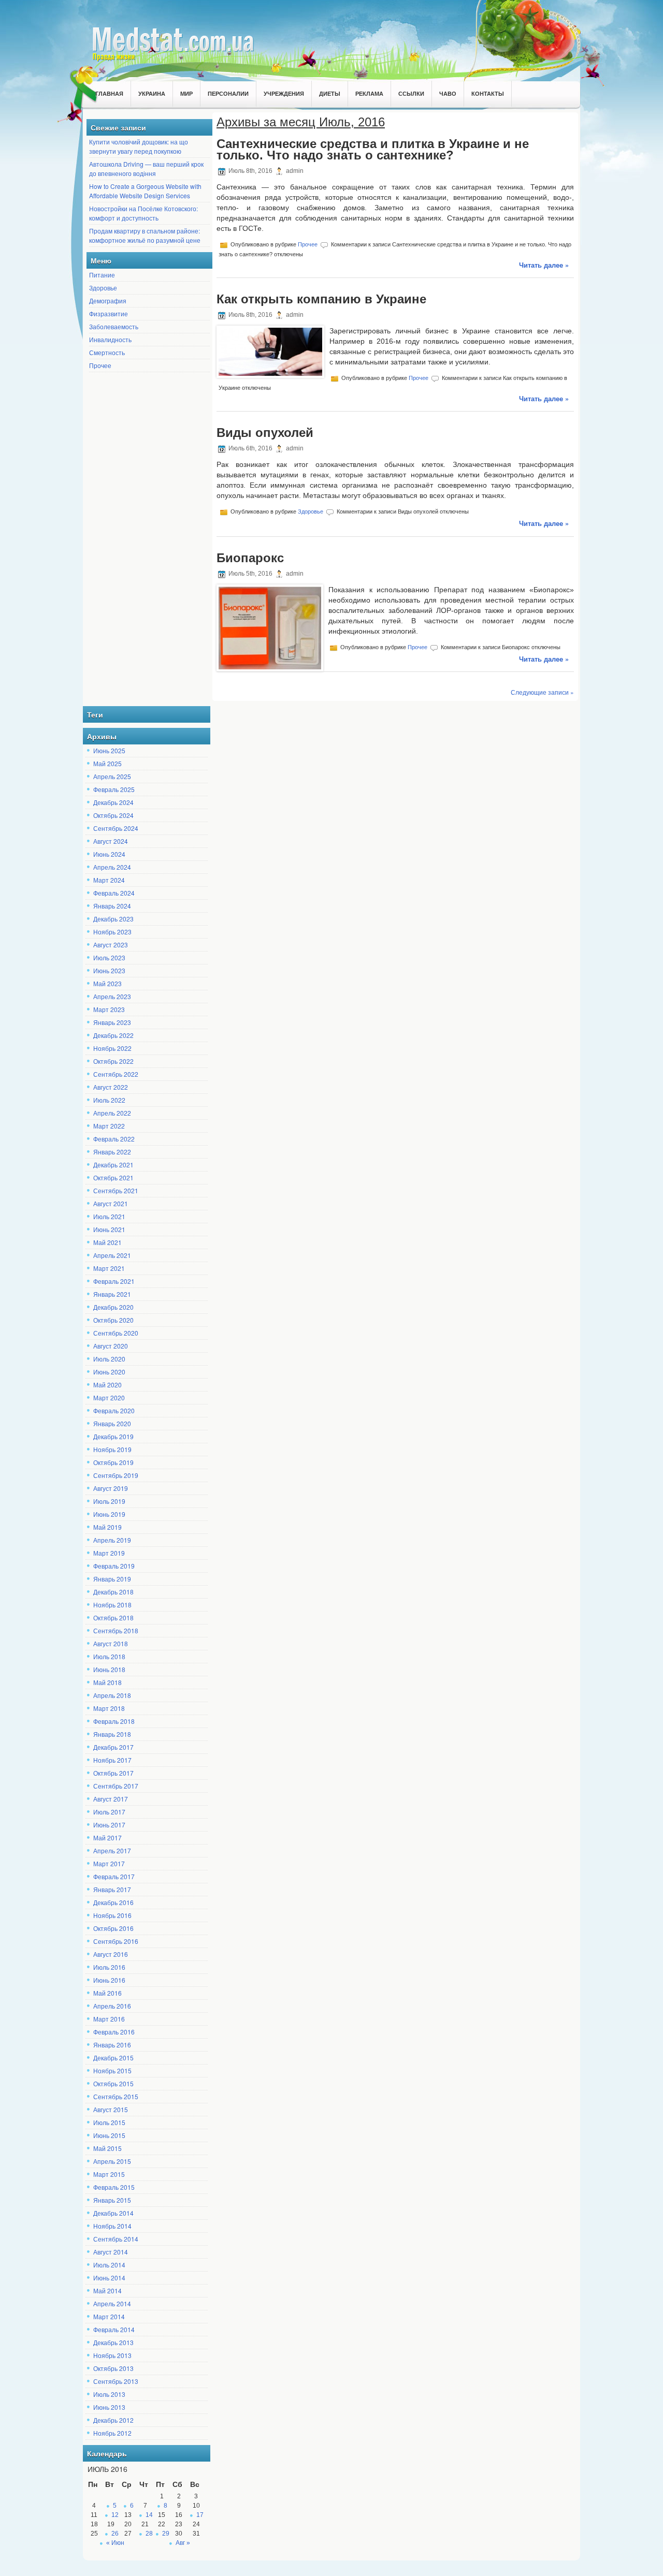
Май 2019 (107, 1527)
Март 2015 (109, 2174)
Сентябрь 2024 (116, 828)
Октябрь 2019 (113, 1462)
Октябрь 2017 (113, 1773)
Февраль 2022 (114, 1139)
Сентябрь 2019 (116, 1475)
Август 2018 (111, 1643)
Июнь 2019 (109, 1514)
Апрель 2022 (112, 1113)
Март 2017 (109, 1863)
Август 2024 (111, 841)
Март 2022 (109, 1126)
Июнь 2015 (109, 2135)
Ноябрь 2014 (112, 2226)
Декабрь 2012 (113, 2420)
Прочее (100, 365)
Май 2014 (107, 2290)
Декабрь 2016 (113, 1902)
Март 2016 (109, 2019)
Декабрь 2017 (113, 1747)
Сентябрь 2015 (116, 2096)
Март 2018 (109, 1708)
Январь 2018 (112, 1734)
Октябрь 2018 (113, 1618)
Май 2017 (107, 1838)
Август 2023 (111, 945)
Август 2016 (111, 1954)
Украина (152, 93)
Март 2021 (109, 1268)
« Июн (115, 2543)
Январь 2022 (112, 1152)
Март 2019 (109, 1553)
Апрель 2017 (112, 1850)
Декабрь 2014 (113, 2213)
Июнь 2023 (109, 970)
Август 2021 (111, 1203)
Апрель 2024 (112, 867)
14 (149, 2515)
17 (200, 2515)
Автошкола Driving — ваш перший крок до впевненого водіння (146, 169)
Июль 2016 (109, 1967)
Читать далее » (544, 265)
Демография (108, 301)
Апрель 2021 (112, 1255)
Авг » (183, 2543)
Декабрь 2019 (113, 1436)
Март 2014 (109, 2316)
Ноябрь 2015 (112, 2070)
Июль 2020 (109, 1359)
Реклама (369, 93)
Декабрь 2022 (113, 1035)
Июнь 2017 (109, 1825)
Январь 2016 (112, 2045)
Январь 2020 (112, 1423)
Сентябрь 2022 (116, 1074)
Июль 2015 (109, 2122)
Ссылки (411, 93)
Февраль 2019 (114, 1566)
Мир (186, 93)
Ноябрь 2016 (112, 1915)
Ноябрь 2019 (112, 1449)
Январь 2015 (112, 2200)
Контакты (488, 93)
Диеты (330, 93)
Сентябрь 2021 (116, 1190)
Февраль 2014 (114, 2329)
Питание (102, 275)
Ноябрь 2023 (112, 932)
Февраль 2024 (114, 893)
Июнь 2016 (109, 1980)
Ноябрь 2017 (112, 1760)
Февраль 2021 (114, 1281)
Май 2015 (107, 2148)
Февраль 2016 (114, 2032)
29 (166, 2534)
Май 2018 (107, 1682)
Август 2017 (111, 1799)
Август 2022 (111, 1087)
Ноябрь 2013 (112, 2355)
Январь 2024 (112, 906)
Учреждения (284, 93)
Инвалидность (110, 339)
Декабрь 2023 (113, 919)
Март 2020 (109, 1397)
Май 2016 (107, 1993)
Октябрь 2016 (113, 1928)
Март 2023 (109, 1009)
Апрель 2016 (112, 2006)
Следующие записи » (542, 692)
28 (149, 2534)
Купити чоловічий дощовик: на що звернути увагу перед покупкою (139, 146)
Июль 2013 (109, 2394)
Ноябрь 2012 (112, 2433)
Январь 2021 (112, 1294)
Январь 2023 (112, 1022)
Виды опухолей (265, 433)
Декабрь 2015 (113, 2058)
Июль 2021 (109, 1216)
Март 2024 (109, 880)
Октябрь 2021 (113, 1177)
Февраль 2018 (114, 1721)
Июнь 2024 (109, 854)
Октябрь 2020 (113, 1320)
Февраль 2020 (114, 1410)
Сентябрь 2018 (116, 1630)
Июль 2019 (109, 1501)
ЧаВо (448, 93)
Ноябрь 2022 (112, 1048)
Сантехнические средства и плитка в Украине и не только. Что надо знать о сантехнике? (373, 149)
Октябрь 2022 (113, 1061)
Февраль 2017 (114, 1876)
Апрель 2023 (112, 996)
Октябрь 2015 (113, 2083)
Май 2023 (107, 983)
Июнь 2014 (109, 2278)
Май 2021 (107, 1242)
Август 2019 (111, 1488)
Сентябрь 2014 (116, 2239)
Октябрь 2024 (113, 815)
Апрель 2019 (112, 1540)
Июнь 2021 (109, 1229)
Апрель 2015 (112, 2161)
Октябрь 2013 (113, 2368)
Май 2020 (107, 1385)
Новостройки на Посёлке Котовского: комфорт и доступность (143, 213)
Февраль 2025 (114, 789)
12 (115, 2515)
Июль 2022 (109, 1100)
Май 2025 (107, 763)
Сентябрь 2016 (116, 1941)
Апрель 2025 (112, 776)
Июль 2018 (109, 1656)
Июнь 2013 (109, 2407)
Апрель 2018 (112, 1695)
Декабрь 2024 (113, 802)
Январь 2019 (112, 1579)
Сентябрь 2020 (116, 1333)
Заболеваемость (114, 326)
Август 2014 (111, 2252)
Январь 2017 (112, 1889)
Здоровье (103, 288)
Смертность (107, 352)
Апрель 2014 (112, 2303)
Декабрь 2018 (113, 1592)
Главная (109, 93)
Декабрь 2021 (113, 1165)
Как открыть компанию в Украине (321, 299)
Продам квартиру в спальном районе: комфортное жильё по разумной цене (145, 235)
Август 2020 (111, 1346)
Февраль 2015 (114, 2187)
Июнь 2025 (109, 750)
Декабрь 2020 (113, 1307)
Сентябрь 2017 (116, 1786)
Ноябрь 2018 (112, 1605)
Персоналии (228, 93)
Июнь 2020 (109, 1372)
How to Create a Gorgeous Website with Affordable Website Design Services (145, 191)
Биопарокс (250, 558)
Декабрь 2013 (113, 2342)
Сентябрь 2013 (116, 2381)
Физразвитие (109, 313)
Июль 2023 (109, 957)
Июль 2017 (109, 1812)
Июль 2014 (109, 2265)
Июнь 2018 (109, 1669)
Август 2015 (111, 2109)
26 (115, 2534)
